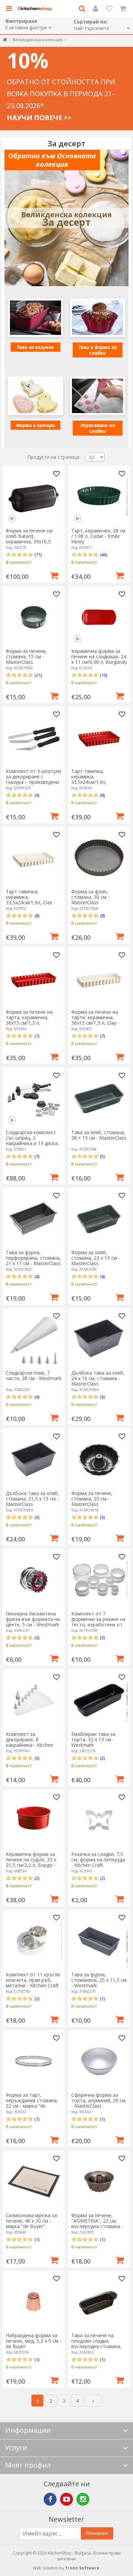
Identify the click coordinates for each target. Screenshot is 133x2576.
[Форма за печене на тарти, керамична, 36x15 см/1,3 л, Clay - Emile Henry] (99, 978)
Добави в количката (54, 575)
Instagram (83, 2499)
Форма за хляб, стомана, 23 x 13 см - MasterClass (96, 1258)
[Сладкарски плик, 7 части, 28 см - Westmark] (34, 1339)
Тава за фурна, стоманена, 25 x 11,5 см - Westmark (99, 1980)
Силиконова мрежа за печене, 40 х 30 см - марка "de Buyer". (31, 2221)
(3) (102, 1397)
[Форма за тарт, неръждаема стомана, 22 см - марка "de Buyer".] (34, 2061)
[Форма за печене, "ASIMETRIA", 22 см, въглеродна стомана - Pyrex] (99, 2182)
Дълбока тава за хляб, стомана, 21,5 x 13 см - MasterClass (32, 1499)
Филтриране (21, 21)
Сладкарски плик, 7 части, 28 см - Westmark (34, 1375)
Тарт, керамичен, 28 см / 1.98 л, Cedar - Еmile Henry (98, 536)
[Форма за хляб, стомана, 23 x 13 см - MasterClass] (99, 1219)
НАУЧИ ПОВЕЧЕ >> (39, 118)
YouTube (66, 2499)
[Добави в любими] (57, 474)
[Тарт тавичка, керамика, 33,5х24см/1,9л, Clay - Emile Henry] (34, 858)
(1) (102, 1999)
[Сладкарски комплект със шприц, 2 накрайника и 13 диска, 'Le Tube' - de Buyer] (34, 1099)
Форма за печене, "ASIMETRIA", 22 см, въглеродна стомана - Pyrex (97, 2223)
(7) (37, 1036)
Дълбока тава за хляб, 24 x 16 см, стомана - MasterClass (98, 1378)
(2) (102, 1758)
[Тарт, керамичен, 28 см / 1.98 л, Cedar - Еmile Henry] (99, 497)
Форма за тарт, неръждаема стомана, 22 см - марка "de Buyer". (32, 2103)
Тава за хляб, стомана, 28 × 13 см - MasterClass (99, 1135)
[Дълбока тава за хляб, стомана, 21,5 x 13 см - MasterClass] (34, 1459)
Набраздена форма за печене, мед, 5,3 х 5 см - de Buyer (34, 2341)
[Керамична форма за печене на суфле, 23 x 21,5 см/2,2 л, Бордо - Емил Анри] (34, 1820)
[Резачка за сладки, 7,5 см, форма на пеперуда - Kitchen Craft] (99, 1820)
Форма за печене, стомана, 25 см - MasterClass (92, 1499)
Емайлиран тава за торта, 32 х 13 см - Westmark (93, 1739)
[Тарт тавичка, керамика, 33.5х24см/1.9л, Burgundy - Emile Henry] (99, 737)
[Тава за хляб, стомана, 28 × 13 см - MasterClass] (99, 1099)
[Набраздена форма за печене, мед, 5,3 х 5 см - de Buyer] (34, 2302)
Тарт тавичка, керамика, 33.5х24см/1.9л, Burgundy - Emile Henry (97, 779)
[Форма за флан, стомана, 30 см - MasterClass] (99, 858)
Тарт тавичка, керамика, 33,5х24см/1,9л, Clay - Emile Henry (31, 900)
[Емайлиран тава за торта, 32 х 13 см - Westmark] (99, 1700)
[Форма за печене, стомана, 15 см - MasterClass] (34, 617)
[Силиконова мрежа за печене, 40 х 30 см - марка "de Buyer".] (34, 2182)
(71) (38, 555)
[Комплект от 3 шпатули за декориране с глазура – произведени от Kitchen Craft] (34, 737)
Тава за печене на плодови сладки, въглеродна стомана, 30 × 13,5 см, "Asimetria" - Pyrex (99, 2346)
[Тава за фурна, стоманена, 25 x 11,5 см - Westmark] (99, 1941)
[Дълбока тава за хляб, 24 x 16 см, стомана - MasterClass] (99, 1339)
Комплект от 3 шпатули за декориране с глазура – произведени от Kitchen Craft (33, 779)
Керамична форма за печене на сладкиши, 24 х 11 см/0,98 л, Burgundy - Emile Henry (99, 659)
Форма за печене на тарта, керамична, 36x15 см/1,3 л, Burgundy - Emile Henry (32, 1020)
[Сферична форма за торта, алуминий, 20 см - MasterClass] (99, 2061)
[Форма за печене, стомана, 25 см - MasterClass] (99, 1459)
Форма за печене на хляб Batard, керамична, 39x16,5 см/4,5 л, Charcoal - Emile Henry (29, 541)
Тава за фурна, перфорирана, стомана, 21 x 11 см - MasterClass (33, 1258)
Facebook (50, 2499)
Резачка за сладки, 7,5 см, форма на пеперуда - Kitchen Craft (98, 1860)
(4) (37, 1276)
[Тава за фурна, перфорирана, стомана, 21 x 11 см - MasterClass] (34, 1219)
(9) (37, 795)
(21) (38, 675)
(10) (104, 675)
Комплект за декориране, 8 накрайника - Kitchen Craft (29, 1742)
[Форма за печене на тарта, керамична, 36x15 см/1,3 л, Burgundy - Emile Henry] (34, 978)
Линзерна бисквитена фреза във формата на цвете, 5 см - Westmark (33, 1619)
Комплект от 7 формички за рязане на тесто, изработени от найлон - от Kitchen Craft (98, 1624)
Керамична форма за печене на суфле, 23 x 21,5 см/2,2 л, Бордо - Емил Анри (31, 1862)
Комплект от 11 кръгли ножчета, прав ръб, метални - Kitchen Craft (33, 1980)
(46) (104, 555)
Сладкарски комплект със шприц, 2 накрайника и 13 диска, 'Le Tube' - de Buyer (32, 1140)
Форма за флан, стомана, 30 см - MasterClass (90, 897)
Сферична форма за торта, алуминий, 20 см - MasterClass (98, 2100)
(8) (102, 795)
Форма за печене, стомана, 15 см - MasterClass (26, 656)
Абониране (97, 2533)
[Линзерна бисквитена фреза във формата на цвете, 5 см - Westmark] (34, 1580)
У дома (5, 41)
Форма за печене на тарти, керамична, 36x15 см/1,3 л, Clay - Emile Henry (95, 1020)
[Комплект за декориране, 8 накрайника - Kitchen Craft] (34, 1700)
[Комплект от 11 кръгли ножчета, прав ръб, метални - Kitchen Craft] (34, 1941)
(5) (102, 1156)
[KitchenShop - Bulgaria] (35, 9)
